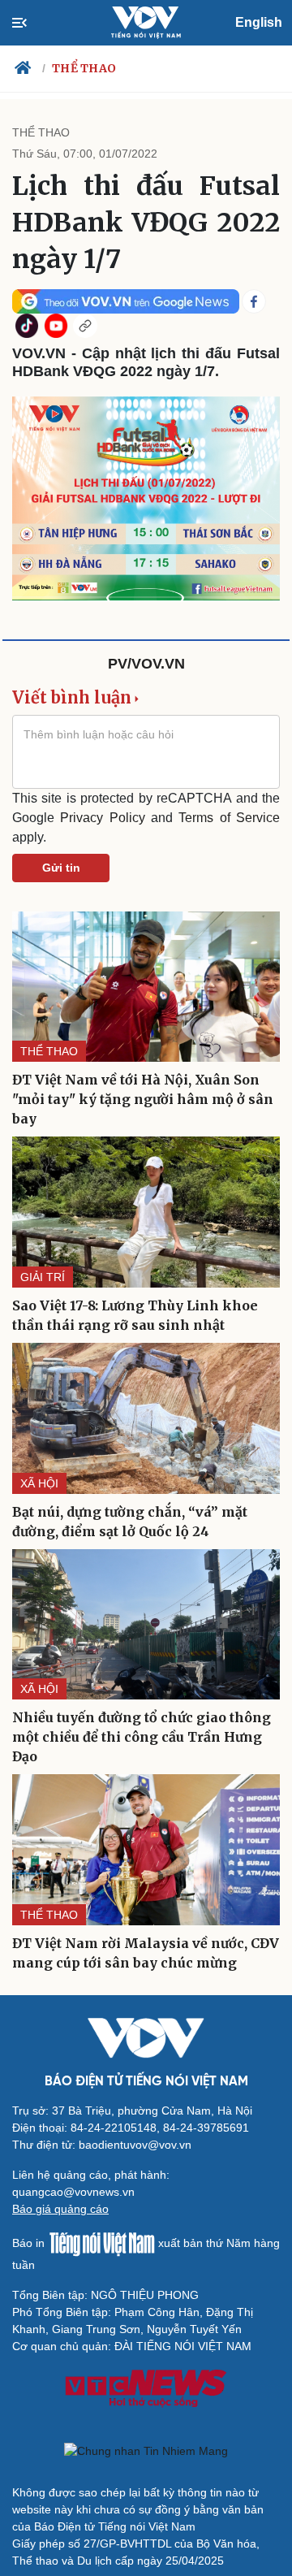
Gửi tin (61, 868)
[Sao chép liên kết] (85, 326)
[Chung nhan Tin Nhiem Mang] (146, 2451)
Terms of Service (229, 818)
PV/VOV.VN (146, 664)
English (259, 22)
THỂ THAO (84, 68)
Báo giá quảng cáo (60, 2209)
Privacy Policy (102, 818)
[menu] (33, 23)
